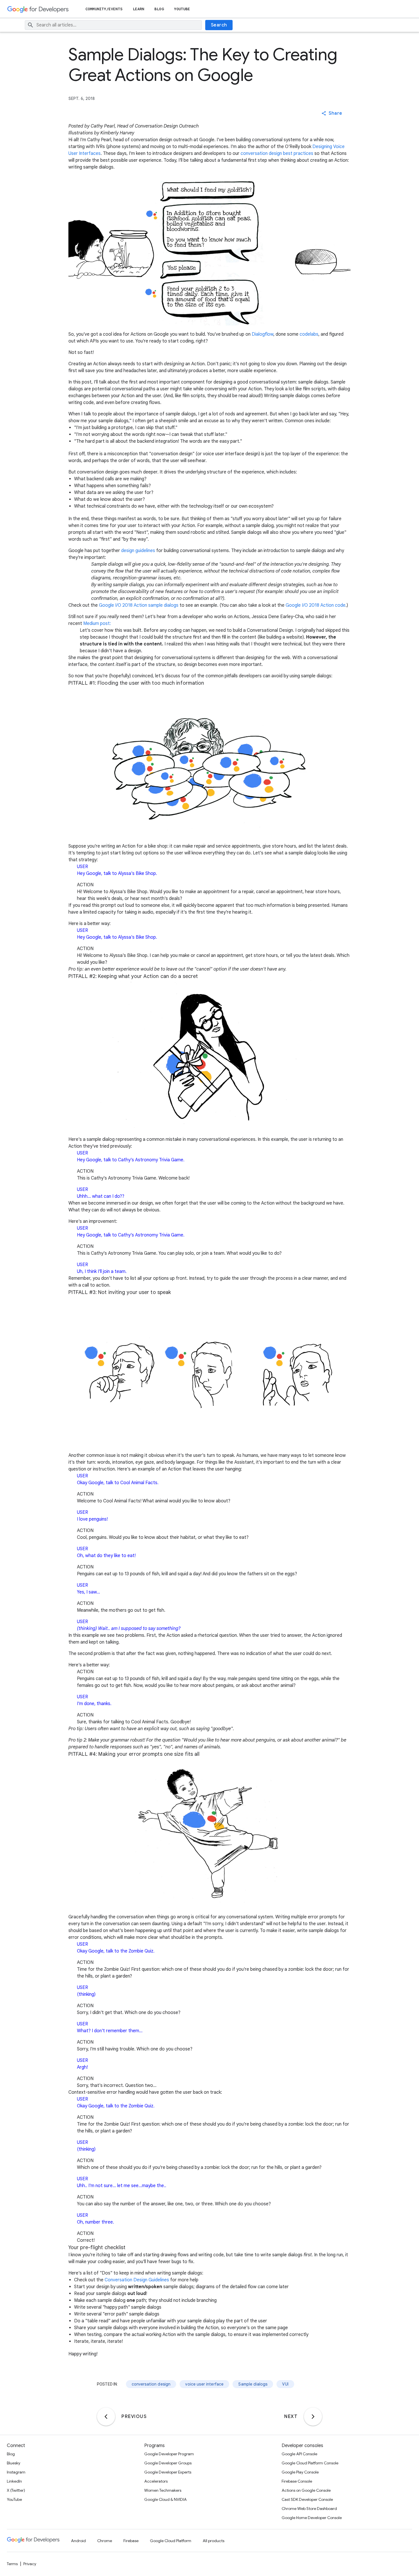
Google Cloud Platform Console (310, 2463)
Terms (12, 2564)
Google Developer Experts (168, 2472)
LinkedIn (14, 2481)
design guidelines (138, 551)
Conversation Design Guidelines (137, 2280)
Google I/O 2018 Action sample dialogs (139, 605)
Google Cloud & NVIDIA (165, 2499)
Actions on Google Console (306, 2490)
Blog (159, 9)
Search (219, 25)
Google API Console (299, 2454)
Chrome (105, 2541)
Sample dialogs (253, 2384)
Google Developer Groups (168, 2463)
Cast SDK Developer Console (307, 2499)
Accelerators (156, 2481)
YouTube (182, 9)
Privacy (30, 2564)
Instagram (16, 2472)
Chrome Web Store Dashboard (309, 2509)
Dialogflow (263, 334)
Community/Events (104, 9)
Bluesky (14, 2463)
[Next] (313, 2417)
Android (78, 2541)
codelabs (309, 334)
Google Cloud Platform (171, 2541)
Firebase (131, 2541)
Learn (139, 9)
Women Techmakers (163, 2490)
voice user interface (204, 2384)
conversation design (151, 2384)
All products (213, 2541)
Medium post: (97, 624)
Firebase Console (297, 2481)
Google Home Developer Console (312, 2518)
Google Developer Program (169, 2454)
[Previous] (106, 2417)
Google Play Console (300, 2472)
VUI (285, 2384)
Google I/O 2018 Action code (316, 605)
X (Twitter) (16, 2490)
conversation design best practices (277, 153)
